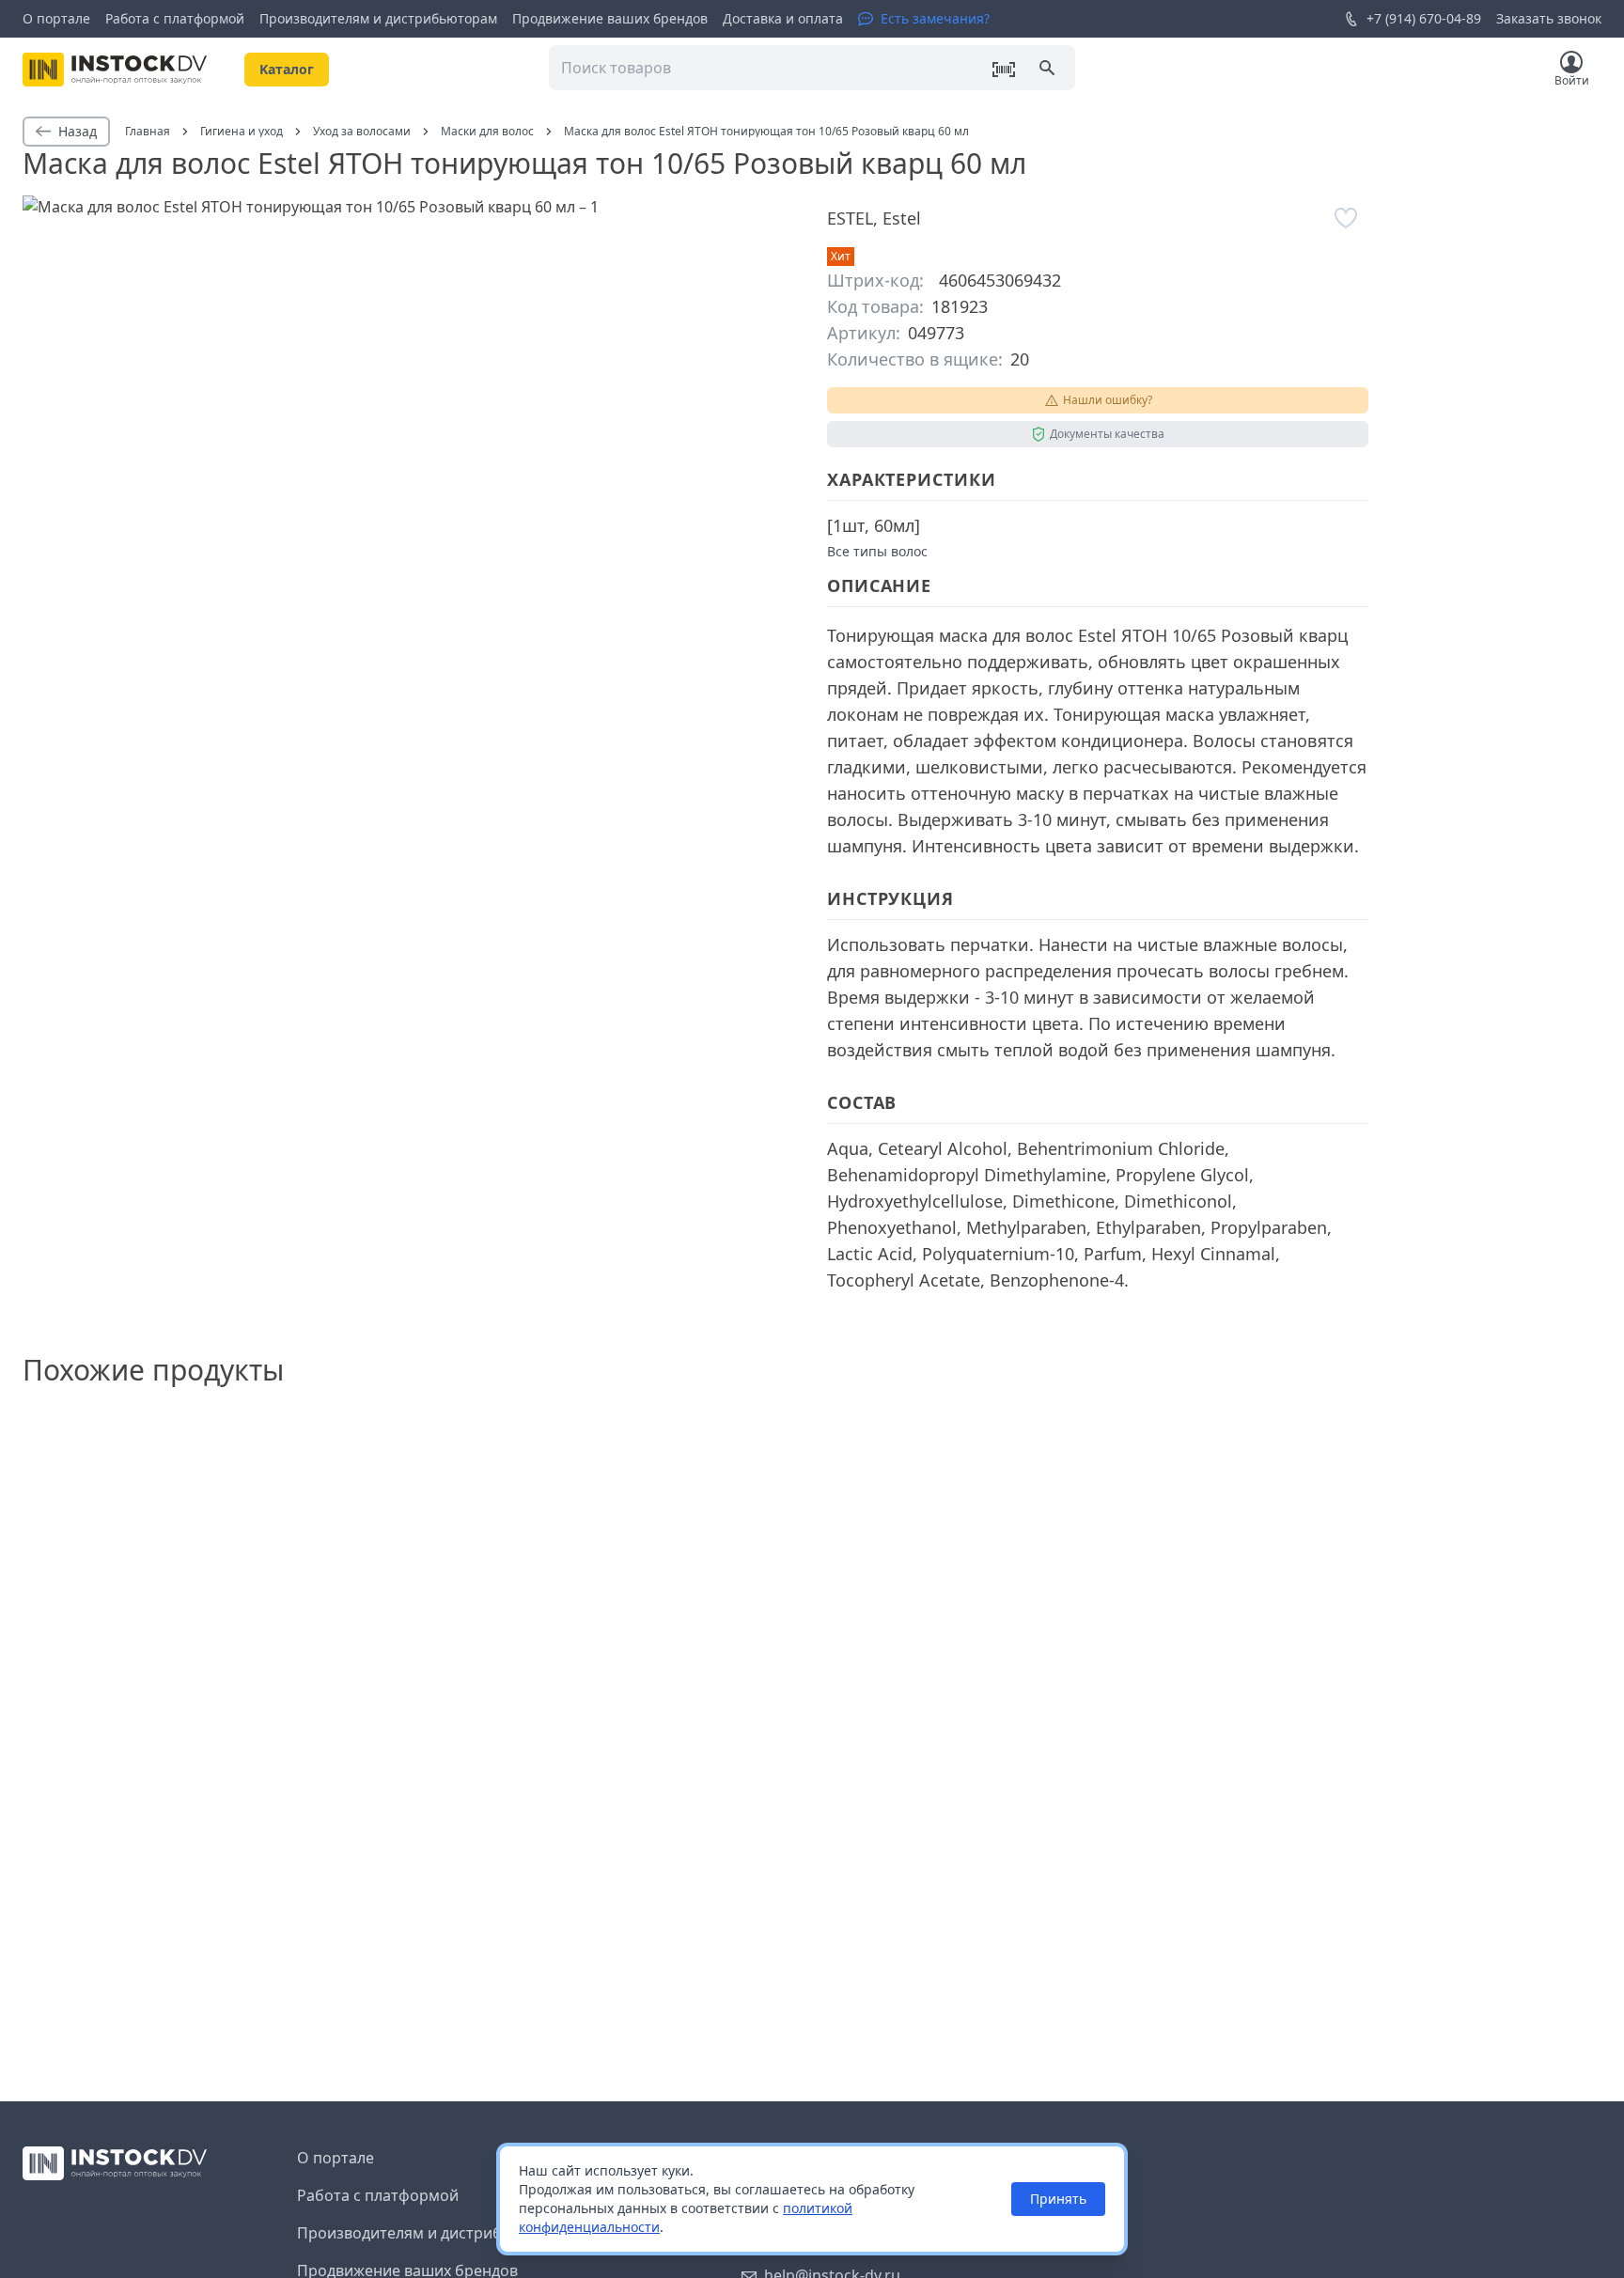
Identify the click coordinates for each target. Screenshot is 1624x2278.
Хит (841, 256)
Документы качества (1107, 434)
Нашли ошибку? (1108, 400)
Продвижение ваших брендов (610, 18)
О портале (56, 18)
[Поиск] (1049, 70)
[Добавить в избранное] (1346, 218)
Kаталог (287, 69)
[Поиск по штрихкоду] (1004, 70)
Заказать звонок (1549, 18)
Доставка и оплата (783, 18)
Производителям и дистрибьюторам (378, 18)
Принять (1058, 2199)
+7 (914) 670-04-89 (1424, 18)
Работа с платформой (175, 18)
